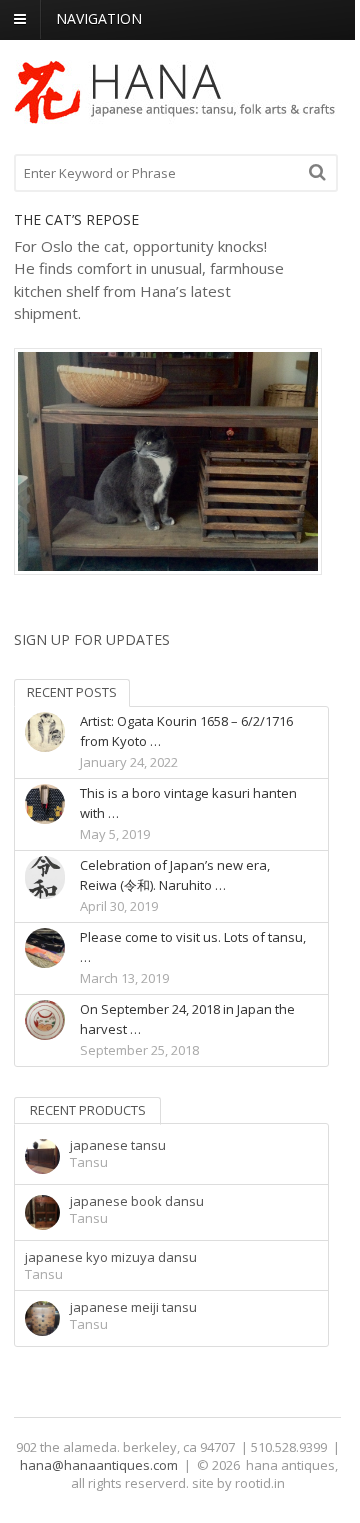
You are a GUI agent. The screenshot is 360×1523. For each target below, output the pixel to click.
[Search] (317, 171)
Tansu (89, 1162)
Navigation (99, 18)
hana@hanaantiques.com (99, 1465)
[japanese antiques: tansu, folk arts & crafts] (176, 115)
